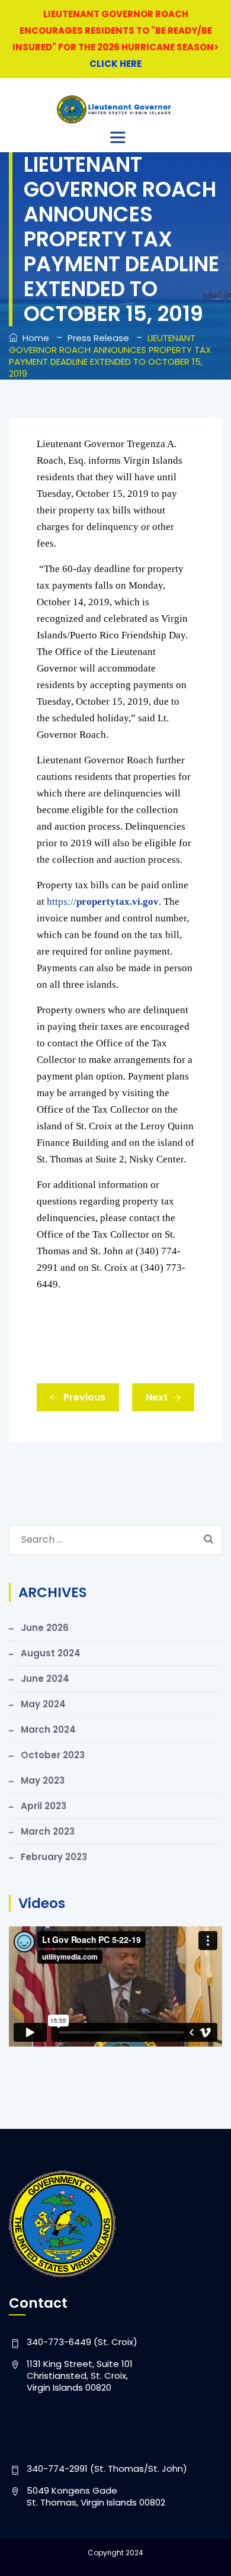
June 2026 (45, 1628)
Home (33, 338)
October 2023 (53, 1755)
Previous (84, 1397)
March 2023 (48, 1831)
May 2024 (43, 1704)
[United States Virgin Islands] (114, 109)
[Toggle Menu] (120, 137)
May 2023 (43, 1780)
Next (157, 1397)
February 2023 (54, 1857)
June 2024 (45, 1679)
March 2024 (48, 1729)
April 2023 (44, 1806)
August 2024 (51, 1653)
